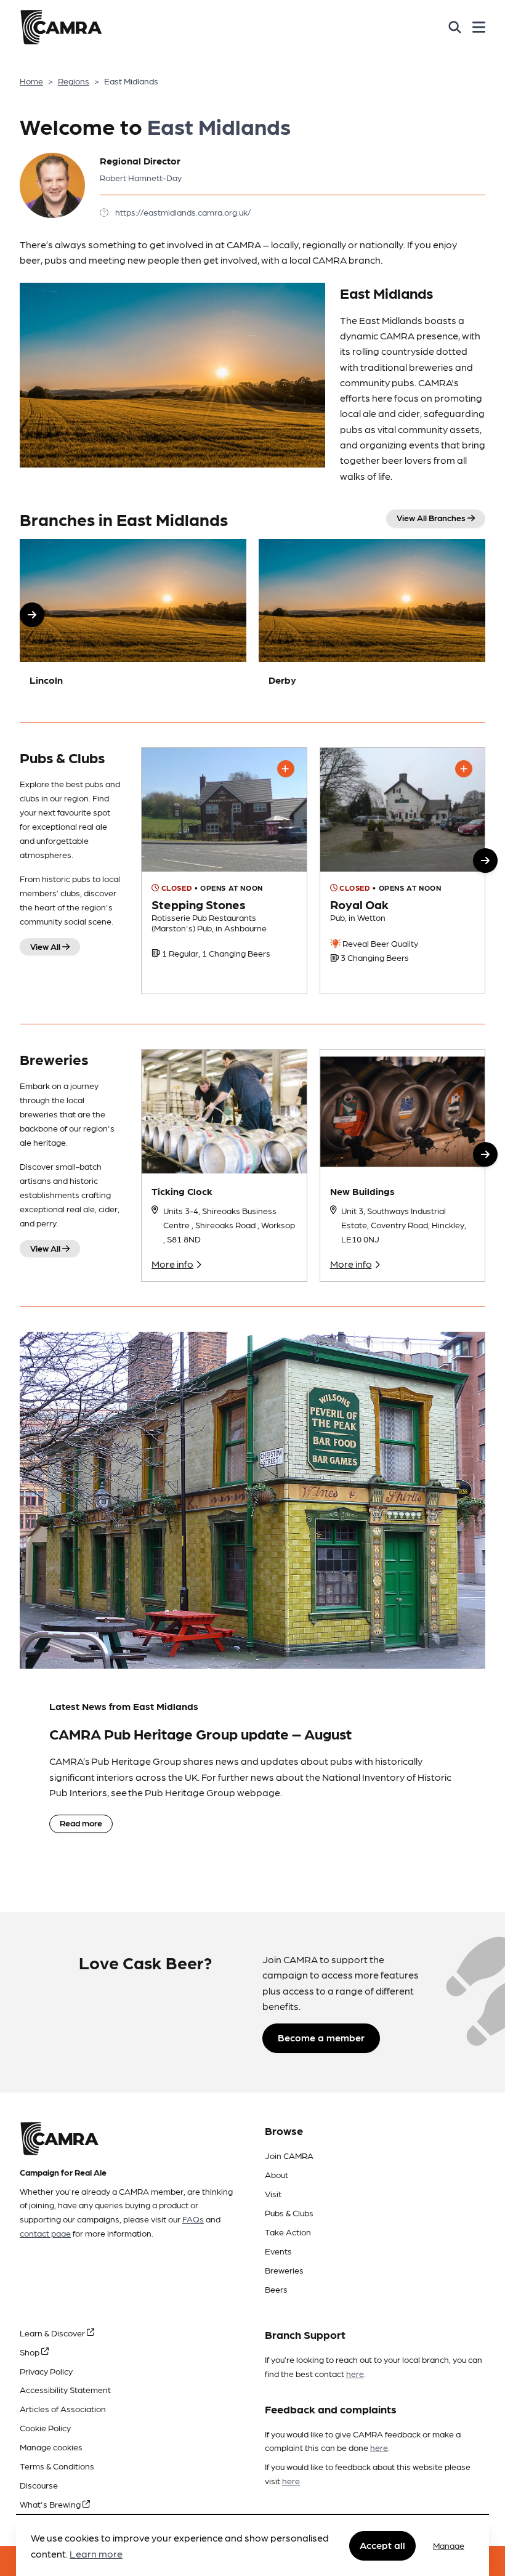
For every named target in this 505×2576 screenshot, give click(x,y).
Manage (449, 2545)
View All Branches (432, 517)
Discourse (39, 2485)
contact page (45, 2233)
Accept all (382, 2545)
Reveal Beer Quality (379, 943)
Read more (81, 1823)
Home (31, 81)
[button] (32, 615)
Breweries (284, 2270)
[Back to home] (61, 27)
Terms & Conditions (57, 2466)
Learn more (96, 2554)
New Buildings (362, 1191)
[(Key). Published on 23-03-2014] (403, 871)
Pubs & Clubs (289, 2213)
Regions (74, 81)
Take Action (288, 2232)
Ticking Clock (182, 1191)
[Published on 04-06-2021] (224, 871)
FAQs (193, 2219)
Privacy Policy (46, 2371)
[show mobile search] (455, 27)
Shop (30, 2352)
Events (278, 2251)
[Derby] (372, 618)
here (355, 2373)
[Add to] (286, 769)
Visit (273, 2193)
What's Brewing (51, 2504)
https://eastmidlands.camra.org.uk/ (183, 212)
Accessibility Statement (65, 2389)
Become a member (321, 2037)
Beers (276, 2289)
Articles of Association (63, 2408)
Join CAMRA (289, 2155)
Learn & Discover (53, 2333)
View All (46, 946)
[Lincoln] (133, 618)
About (277, 2174)
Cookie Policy (45, 2428)
